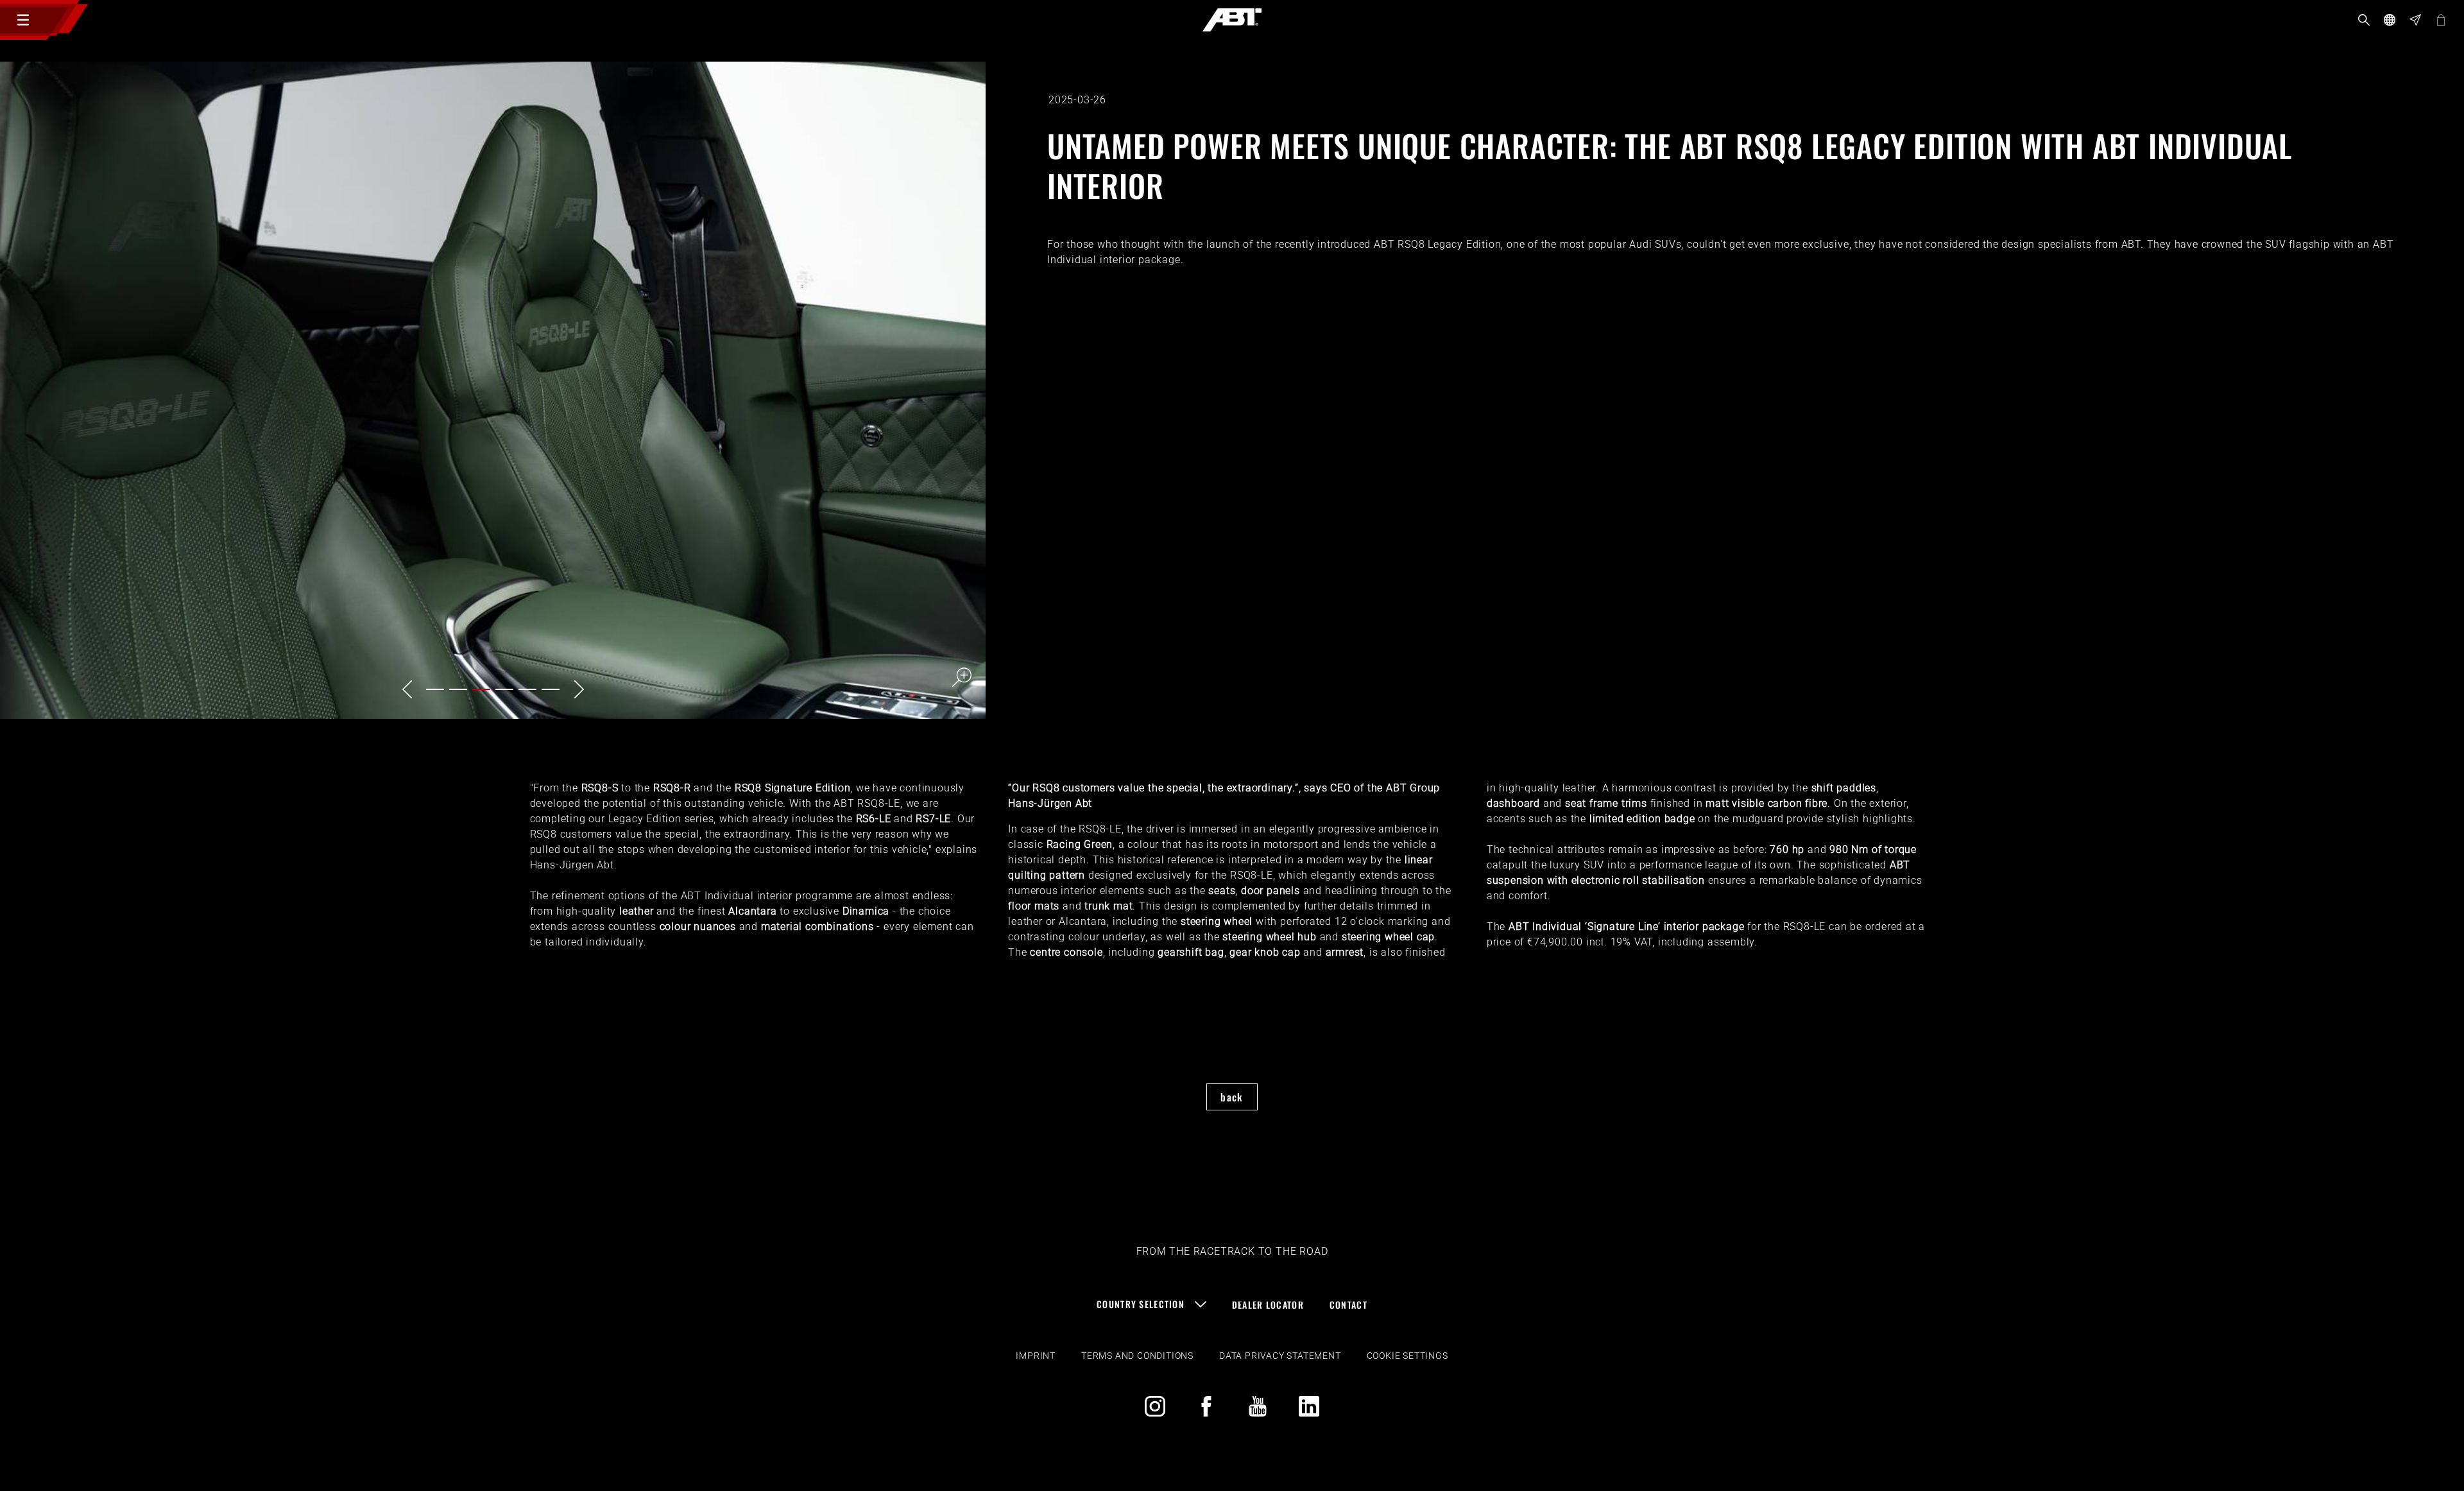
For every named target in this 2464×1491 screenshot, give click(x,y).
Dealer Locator (1268, 1305)
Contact (1348, 1305)
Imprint (1036, 1356)
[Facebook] (1206, 1406)
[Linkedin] (1309, 1406)
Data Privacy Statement (1280, 1356)
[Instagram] (1155, 1406)
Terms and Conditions (1137, 1356)
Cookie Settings (1407, 1356)
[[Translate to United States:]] (493, 390)
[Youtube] (1258, 1406)
